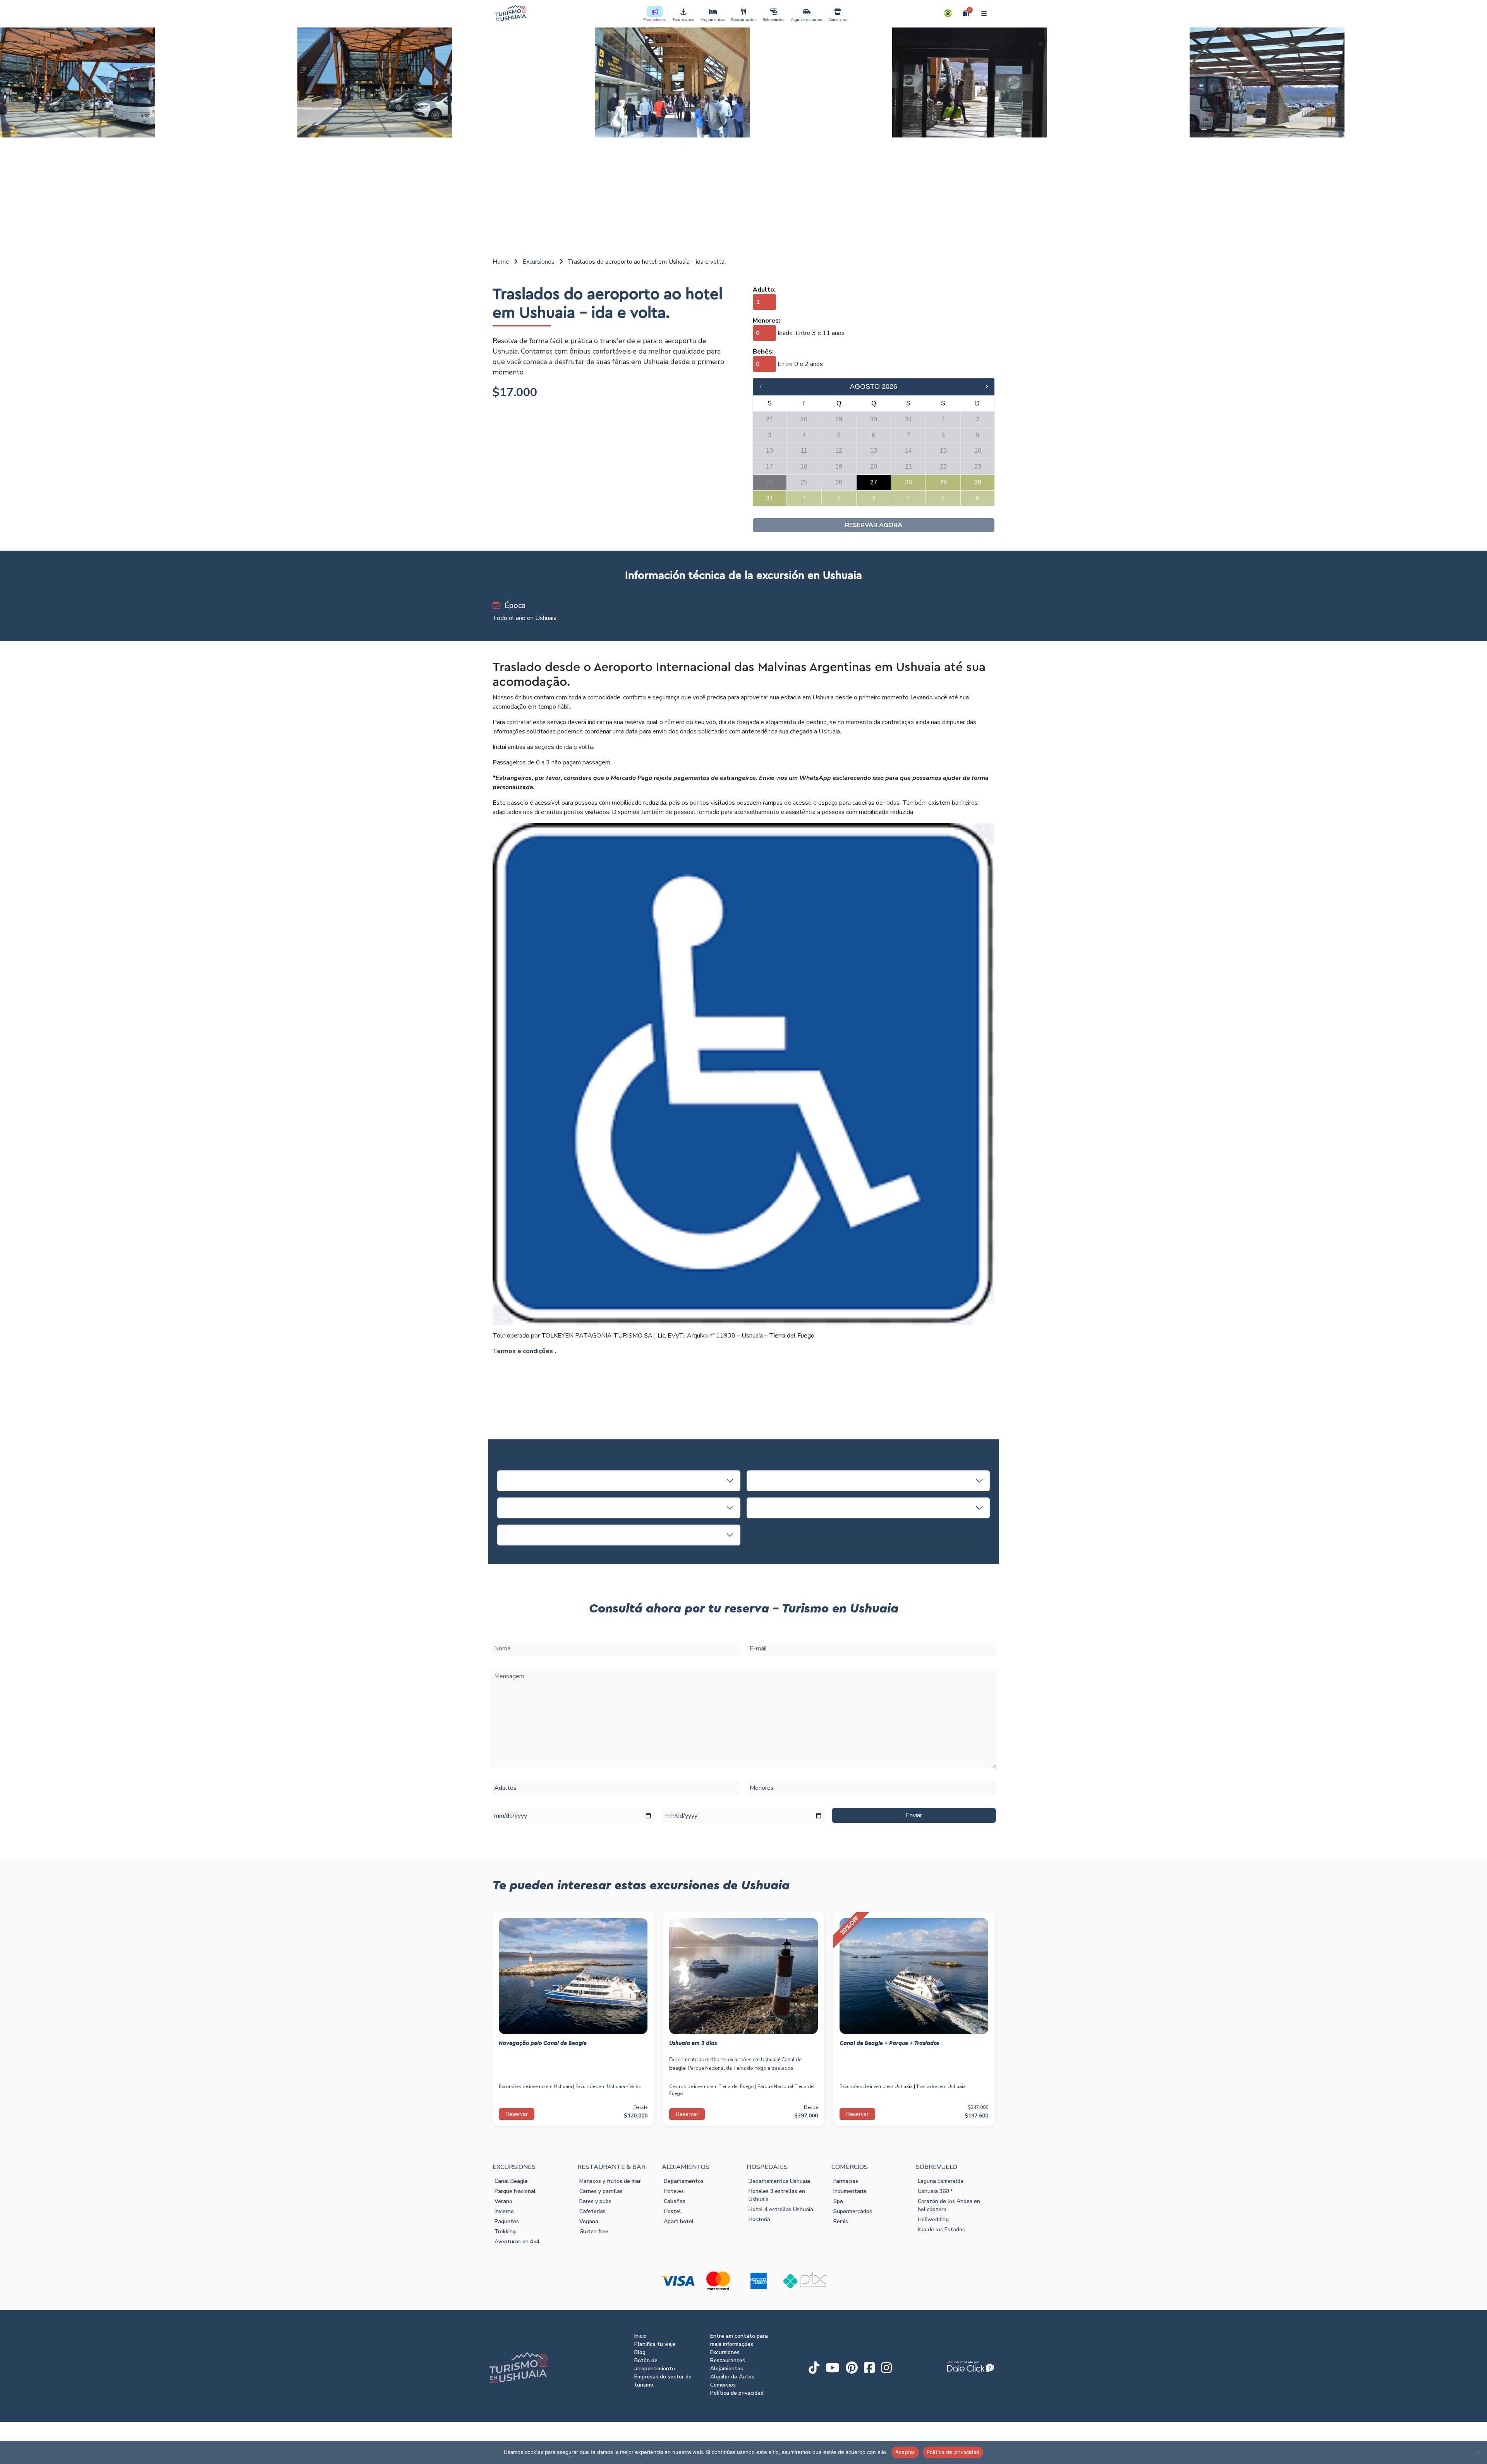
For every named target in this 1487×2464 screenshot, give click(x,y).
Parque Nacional (515, 2191)
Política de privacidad (737, 2393)
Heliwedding (933, 2219)
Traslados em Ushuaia (941, 2086)
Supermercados (853, 2211)
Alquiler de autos (806, 20)
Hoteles (674, 2191)
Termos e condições (523, 1351)
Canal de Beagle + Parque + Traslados (889, 2043)
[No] (1477, 2452)
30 (978, 482)
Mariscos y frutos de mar (610, 2181)
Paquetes (507, 2221)
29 (943, 482)
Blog (640, 2352)
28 (908, 482)
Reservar (517, 2114)
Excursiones (683, 20)
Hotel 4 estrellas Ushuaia (781, 2209)
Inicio (640, 2336)
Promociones (655, 20)
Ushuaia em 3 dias (693, 2043)
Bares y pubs (595, 2201)
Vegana (589, 2221)
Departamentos (684, 2181)
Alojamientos (713, 20)
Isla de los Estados (941, 2230)
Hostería (759, 2219)
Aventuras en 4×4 (517, 2242)
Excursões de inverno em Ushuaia (535, 2086)
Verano (503, 2201)
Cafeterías (592, 2211)
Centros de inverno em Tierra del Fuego (712, 2086)
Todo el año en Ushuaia (525, 618)
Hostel (672, 2211)
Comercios (838, 20)
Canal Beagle (511, 2181)
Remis (841, 2221)
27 (874, 482)
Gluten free (594, 2231)
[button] (948, 13)
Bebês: (763, 352)
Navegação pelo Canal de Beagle (543, 2043)
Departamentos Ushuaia (779, 2181)
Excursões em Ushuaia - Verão (609, 2086)
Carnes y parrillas (601, 2191)
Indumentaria (850, 2191)
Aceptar (905, 2452)
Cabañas (675, 2201)
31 (769, 498)
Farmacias (846, 2181)
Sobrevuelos (774, 20)
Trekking (505, 2231)
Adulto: (764, 290)
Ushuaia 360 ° (935, 2191)
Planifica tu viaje (655, 2344)
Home (501, 262)
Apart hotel (679, 2221)
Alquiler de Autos (732, 2377)
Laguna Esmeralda (941, 2181)
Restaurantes (744, 20)
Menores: (767, 321)
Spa (838, 2201)
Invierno (504, 2211)
